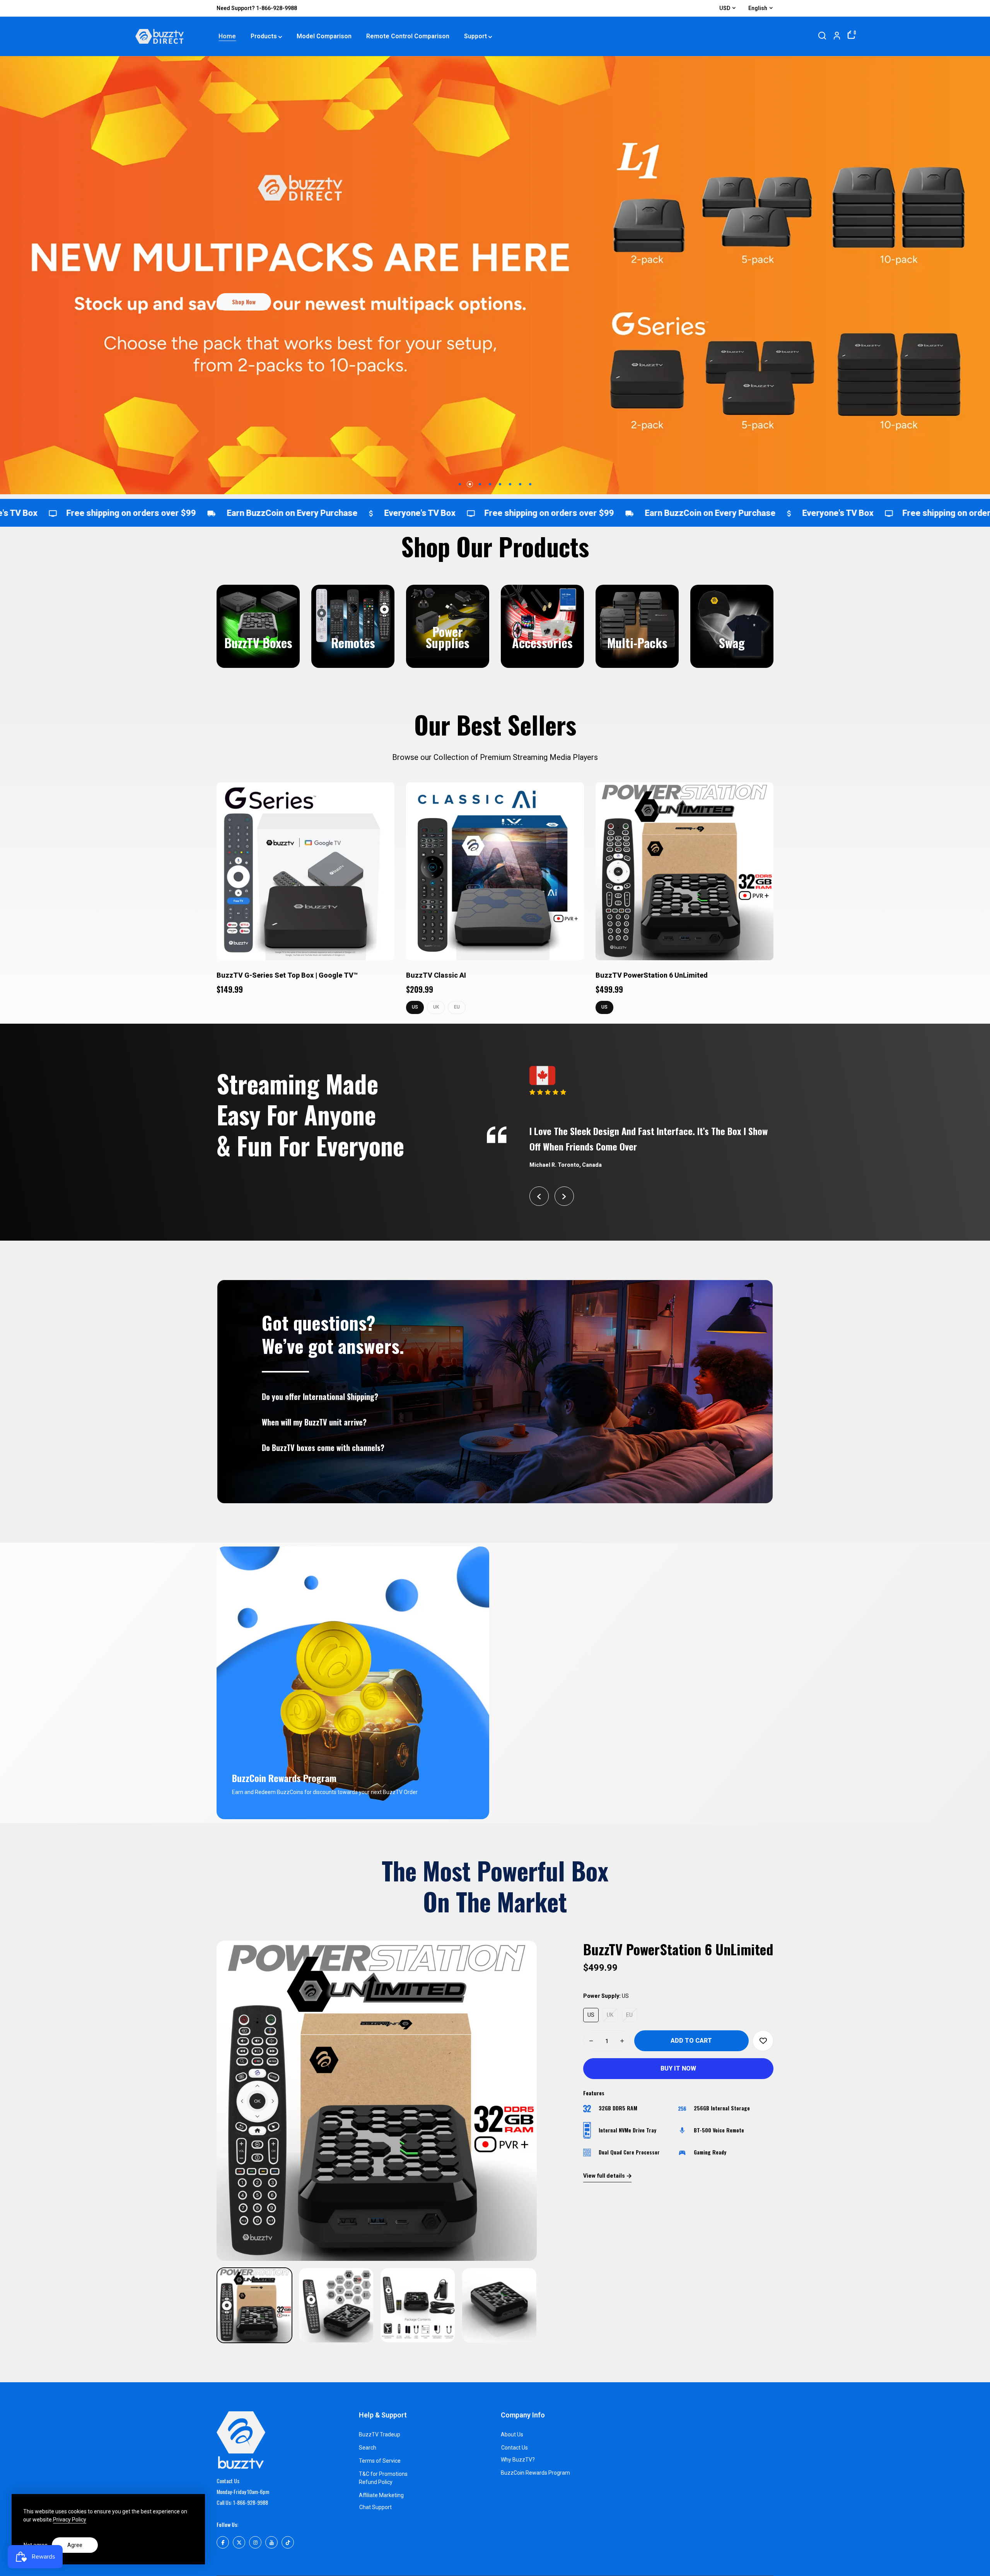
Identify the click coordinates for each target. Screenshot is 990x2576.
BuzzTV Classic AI (436, 975)
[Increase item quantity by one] (622, 2041)
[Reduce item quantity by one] (591, 2041)
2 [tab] (470, 484)
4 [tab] (490, 484)
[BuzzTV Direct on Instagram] (255, 2542)
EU (457, 1007)
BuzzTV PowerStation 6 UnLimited (652, 975)
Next (564, 1196)
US (415, 1007)
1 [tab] (460, 484)
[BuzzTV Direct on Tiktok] (288, 2542)
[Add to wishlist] (763, 2041)
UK (436, 1007)
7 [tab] (520, 484)
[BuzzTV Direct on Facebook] (223, 2542)
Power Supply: (606, 1996)
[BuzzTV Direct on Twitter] (239, 2542)
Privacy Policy (70, 2520)
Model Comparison (324, 36)
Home (227, 36)
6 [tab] (510, 484)
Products (264, 36)
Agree (75, 2545)
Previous (539, 1196)
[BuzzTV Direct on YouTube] (271, 2542)
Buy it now (678, 2068)
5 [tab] (500, 484)
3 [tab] (480, 484)
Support (475, 36)
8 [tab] (530, 484)
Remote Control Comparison (408, 36)
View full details (604, 2176)
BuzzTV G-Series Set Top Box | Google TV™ (287, 975)
